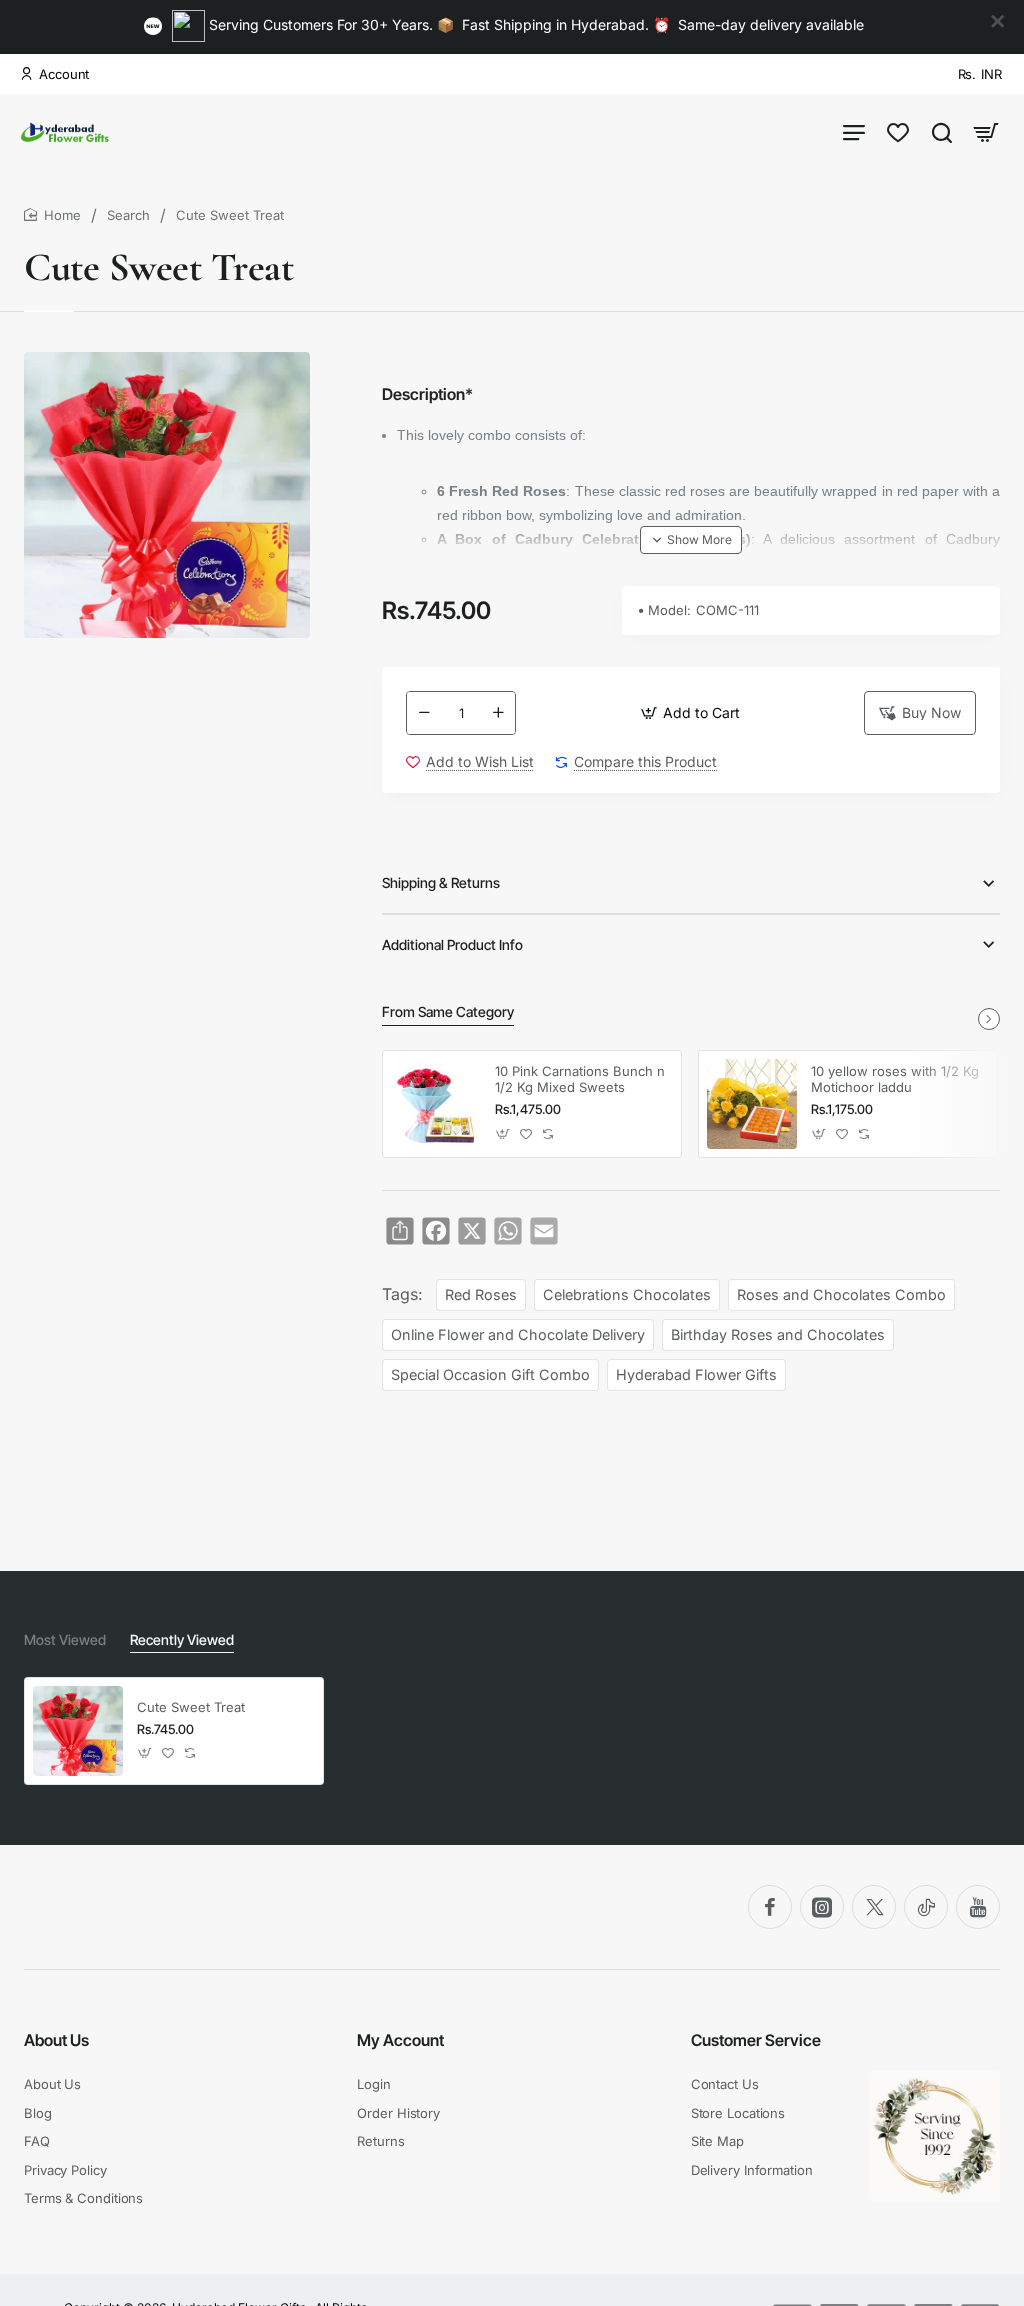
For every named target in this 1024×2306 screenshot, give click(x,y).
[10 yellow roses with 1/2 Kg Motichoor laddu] (752, 1104)
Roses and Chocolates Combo (841, 1294)
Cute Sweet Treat (191, 1707)
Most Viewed (65, 1639)
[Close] (998, 22)
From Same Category (448, 1011)
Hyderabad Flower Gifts (696, 1374)
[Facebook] (770, 1907)
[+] (498, 713)
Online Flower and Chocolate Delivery (518, 1334)
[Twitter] (874, 1907)
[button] (690, 713)
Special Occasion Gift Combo (490, 1374)
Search (128, 215)
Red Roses (481, 1294)
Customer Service (756, 2040)
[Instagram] (822, 1907)
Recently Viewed (182, 1639)
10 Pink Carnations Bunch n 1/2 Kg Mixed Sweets (580, 1079)
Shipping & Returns (441, 882)
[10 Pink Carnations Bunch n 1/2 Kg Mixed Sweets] (436, 1104)
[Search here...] (942, 131)
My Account (400, 2040)
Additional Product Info (452, 944)
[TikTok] (926, 1907)
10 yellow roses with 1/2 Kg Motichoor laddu (895, 1079)
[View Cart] (986, 131)
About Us (56, 2040)
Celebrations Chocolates (627, 1294)
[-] (424, 713)
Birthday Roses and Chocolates (778, 1334)
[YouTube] (978, 1907)
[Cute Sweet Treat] (78, 1731)
